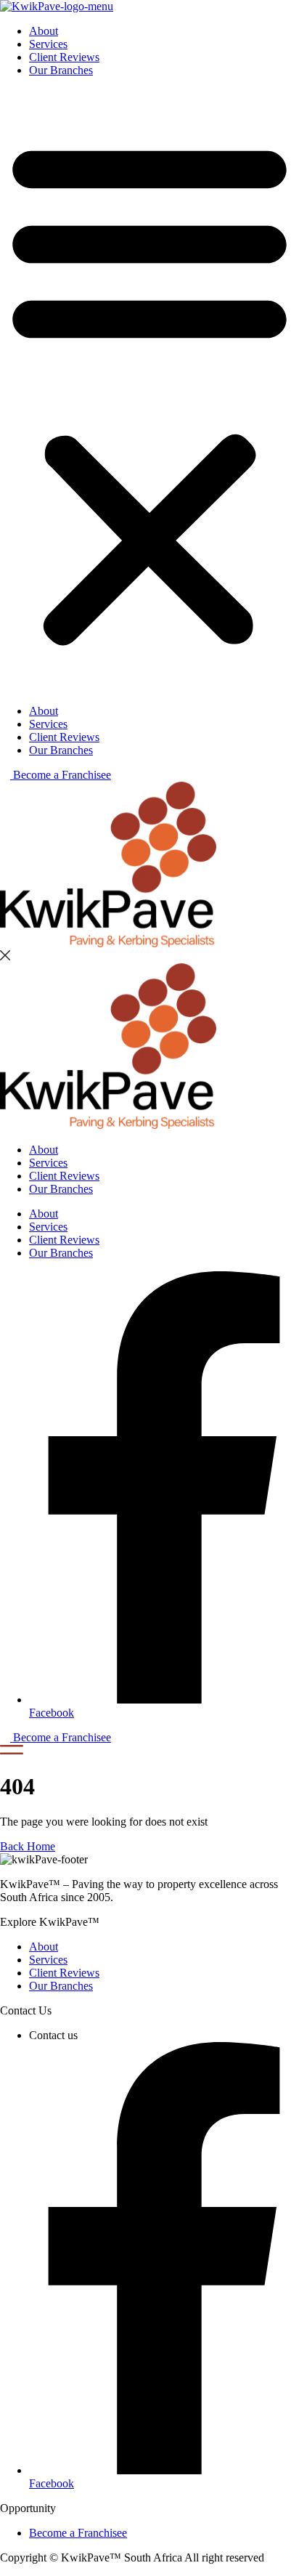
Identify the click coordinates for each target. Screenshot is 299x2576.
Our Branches (61, 70)
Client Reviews (64, 57)
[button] (149, 391)
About (44, 31)
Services (48, 44)
